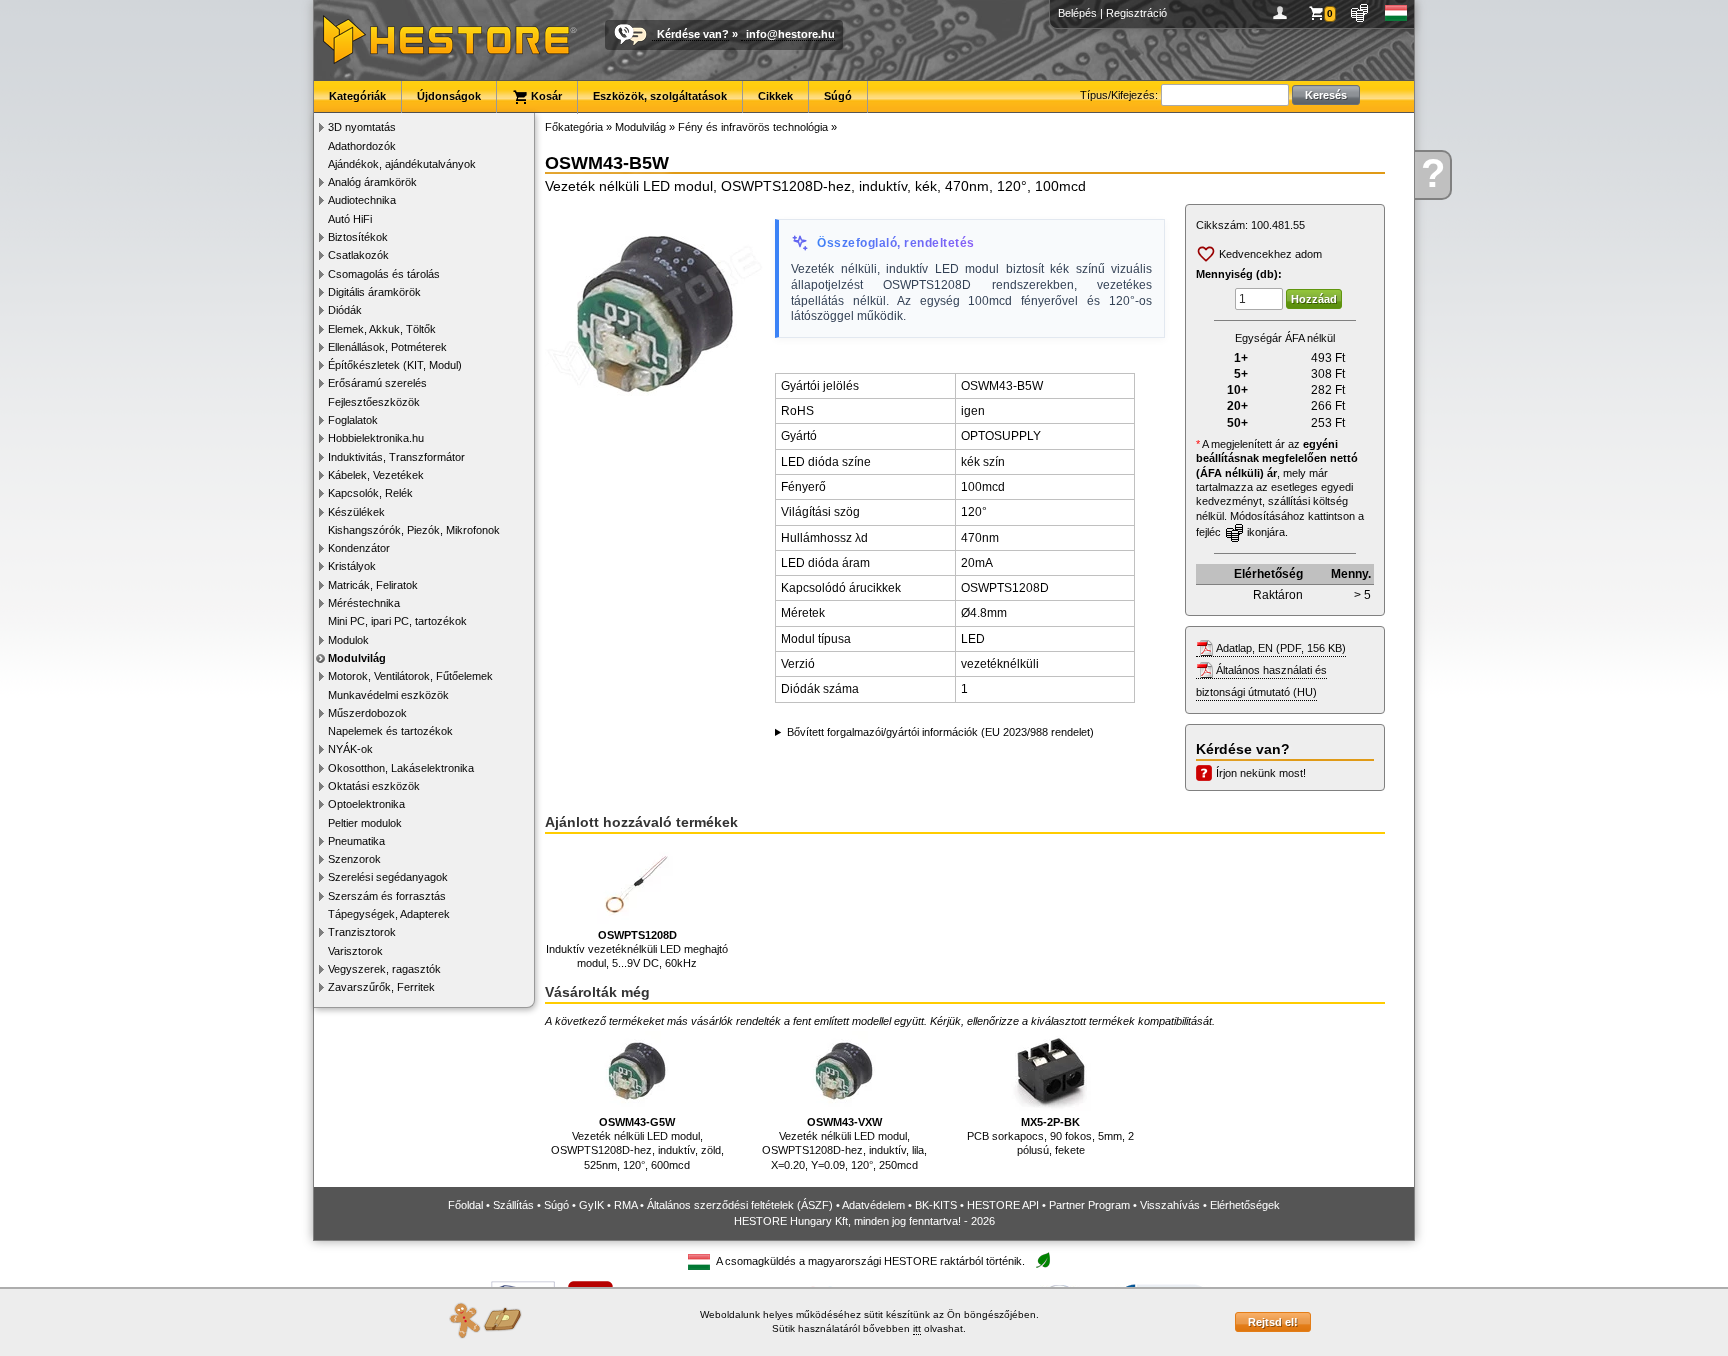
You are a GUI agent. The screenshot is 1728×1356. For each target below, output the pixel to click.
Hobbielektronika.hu (376, 438)
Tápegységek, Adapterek (389, 914)
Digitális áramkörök (374, 292)
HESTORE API (1003, 1205)
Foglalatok (353, 420)
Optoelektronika (366, 804)
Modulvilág (357, 658)
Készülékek (356, 512)
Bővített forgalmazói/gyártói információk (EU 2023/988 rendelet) (940, 732)
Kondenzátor (359, 548)
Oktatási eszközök (374, 786)
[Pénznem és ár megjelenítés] (1360, 13)
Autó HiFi (350, 219)
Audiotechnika (362, 200)
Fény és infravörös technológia (753, 127)
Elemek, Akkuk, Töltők (382, 329)
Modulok (348, 640)
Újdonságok (449, 96)
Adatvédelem (873, 1205)
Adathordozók (362, 146)
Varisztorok (355, 951)
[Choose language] (1396, 13)
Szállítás (513, 1205)
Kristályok (352, 566)
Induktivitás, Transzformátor (396, 457)
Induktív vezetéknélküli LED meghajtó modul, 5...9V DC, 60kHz (637, 949)
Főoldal (465, 1205)
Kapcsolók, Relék (370, 493)
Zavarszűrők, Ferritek (381, 987)
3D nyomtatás (362, 127)
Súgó (838, 96)
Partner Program (1089, 1205)
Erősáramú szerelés (377, 383)
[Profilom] (1283, 13)
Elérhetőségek (1245, 1205)
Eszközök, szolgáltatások (660, 96)
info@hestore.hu (790, 34)
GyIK (591, 1205)
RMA (625, 1205)
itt (917, 1328)
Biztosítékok (358, 237)
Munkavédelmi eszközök (388, 695)
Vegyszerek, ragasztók (384, 969)
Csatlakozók (358, 255)
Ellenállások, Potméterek (387, 347)
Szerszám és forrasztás (387, 896)
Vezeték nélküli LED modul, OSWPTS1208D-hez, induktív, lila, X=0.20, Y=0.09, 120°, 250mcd (844, 1143)
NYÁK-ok (350, 749)
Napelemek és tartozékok (390, 731)
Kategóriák (357, 96)
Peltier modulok (365, 823)
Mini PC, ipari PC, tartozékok (397, 621)
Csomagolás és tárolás (384, 274)
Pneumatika (356, 841)
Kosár (545, 96)
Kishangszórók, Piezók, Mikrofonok (414, 530)
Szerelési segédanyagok (388, 877)
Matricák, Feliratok (373, 585)
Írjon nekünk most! (1261, 773)
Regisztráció (1136, 13)
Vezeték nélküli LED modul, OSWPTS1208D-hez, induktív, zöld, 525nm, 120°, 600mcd (637, 1143)
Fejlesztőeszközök (374, 402)
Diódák (345, 310)
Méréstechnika (364, 603)
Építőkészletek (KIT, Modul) (395, 365)
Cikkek (775, 96)
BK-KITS (936, 1205)
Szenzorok (354, 859)
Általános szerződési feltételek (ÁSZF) (740, 1205)
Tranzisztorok (362, 932)
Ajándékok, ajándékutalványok (402, 164)
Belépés (1077, 13)
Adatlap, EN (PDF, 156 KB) (1281, 648)
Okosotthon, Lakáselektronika (401, 768)
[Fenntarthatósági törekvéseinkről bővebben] (1043, 1261)
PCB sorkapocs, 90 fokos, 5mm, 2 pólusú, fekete (1050, 1136)
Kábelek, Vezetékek (376, 475)
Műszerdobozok (367, 713)
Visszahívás (1170, 1205)
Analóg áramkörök (372, 182)
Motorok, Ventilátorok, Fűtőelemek (410, 676)
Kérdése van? (693, 34)
